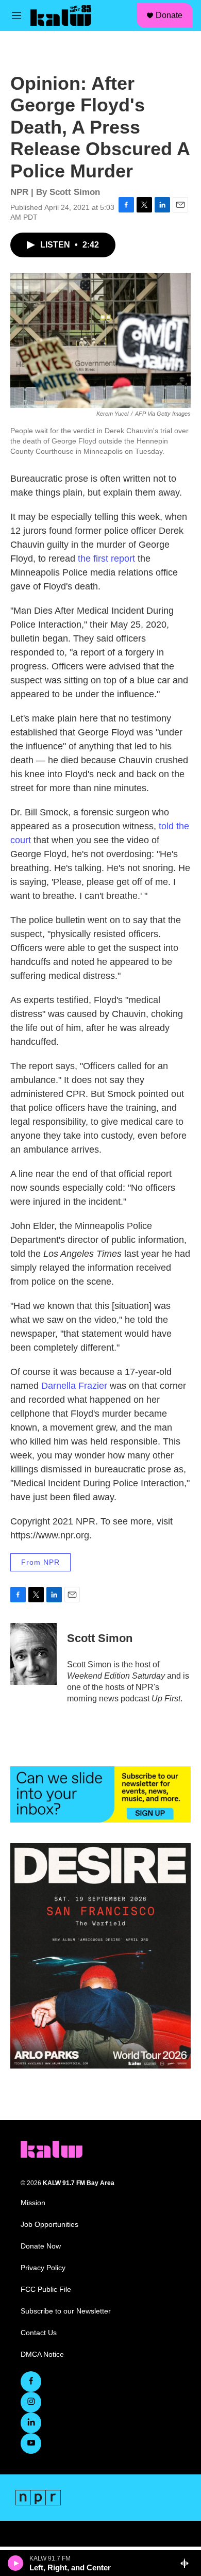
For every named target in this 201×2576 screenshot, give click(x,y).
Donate (169, 15)
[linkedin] (31, 2423)
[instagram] (31, 2402)
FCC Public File (46, 2290)
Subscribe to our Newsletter (66, 2311)
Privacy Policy (43, 2268)
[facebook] (31, 2382)
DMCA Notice (42, 2355)
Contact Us (39, 2333)
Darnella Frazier (74, 1386)
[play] (16, 2563)
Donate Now (41, 2246)
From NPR (40, 1562)
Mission (33, 2203)
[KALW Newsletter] (100, 1794)
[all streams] (187, 2563)
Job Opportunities (49, 2225)
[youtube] (31, 2443)
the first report (106, 559)
